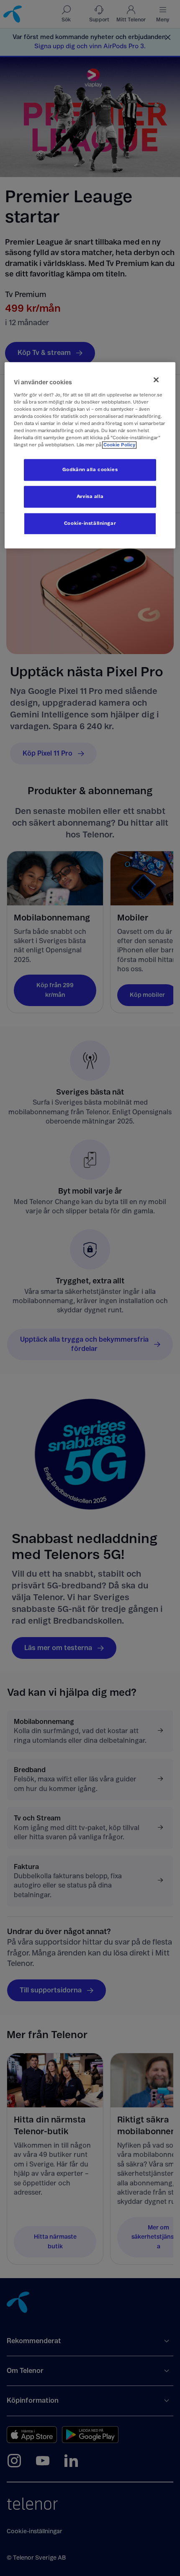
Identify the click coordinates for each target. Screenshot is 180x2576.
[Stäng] (156, 380)
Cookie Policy (119, 445)
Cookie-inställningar (90, 524)
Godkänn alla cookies (90, 470)
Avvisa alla (90, 497)
